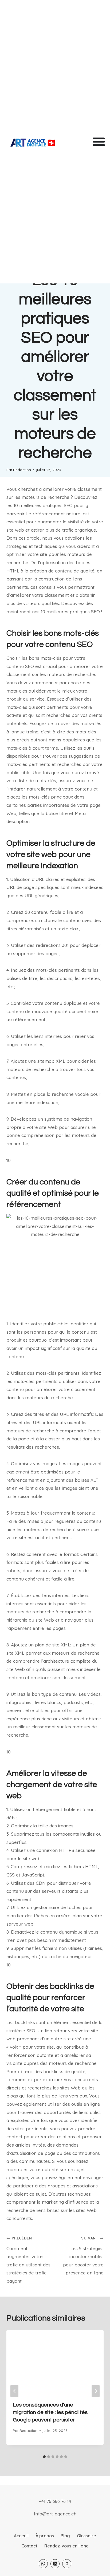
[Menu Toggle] (99, 141)
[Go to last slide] (14, 2391)
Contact (29, 2546)
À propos (45, 2536)
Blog (65, 2536)
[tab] (44, 2457)
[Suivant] (96, 2391)
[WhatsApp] (43, 2564)
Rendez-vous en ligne (66, 2546)
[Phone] (67, 2564)
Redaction (22, 470)
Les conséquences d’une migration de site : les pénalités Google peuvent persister (50, 2412)
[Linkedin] (55, 2564)
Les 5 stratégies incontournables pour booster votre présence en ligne (83, 2256)
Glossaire (87, 2536)
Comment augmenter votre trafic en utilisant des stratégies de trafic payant (28, 2260)
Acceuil (21, 2536)
